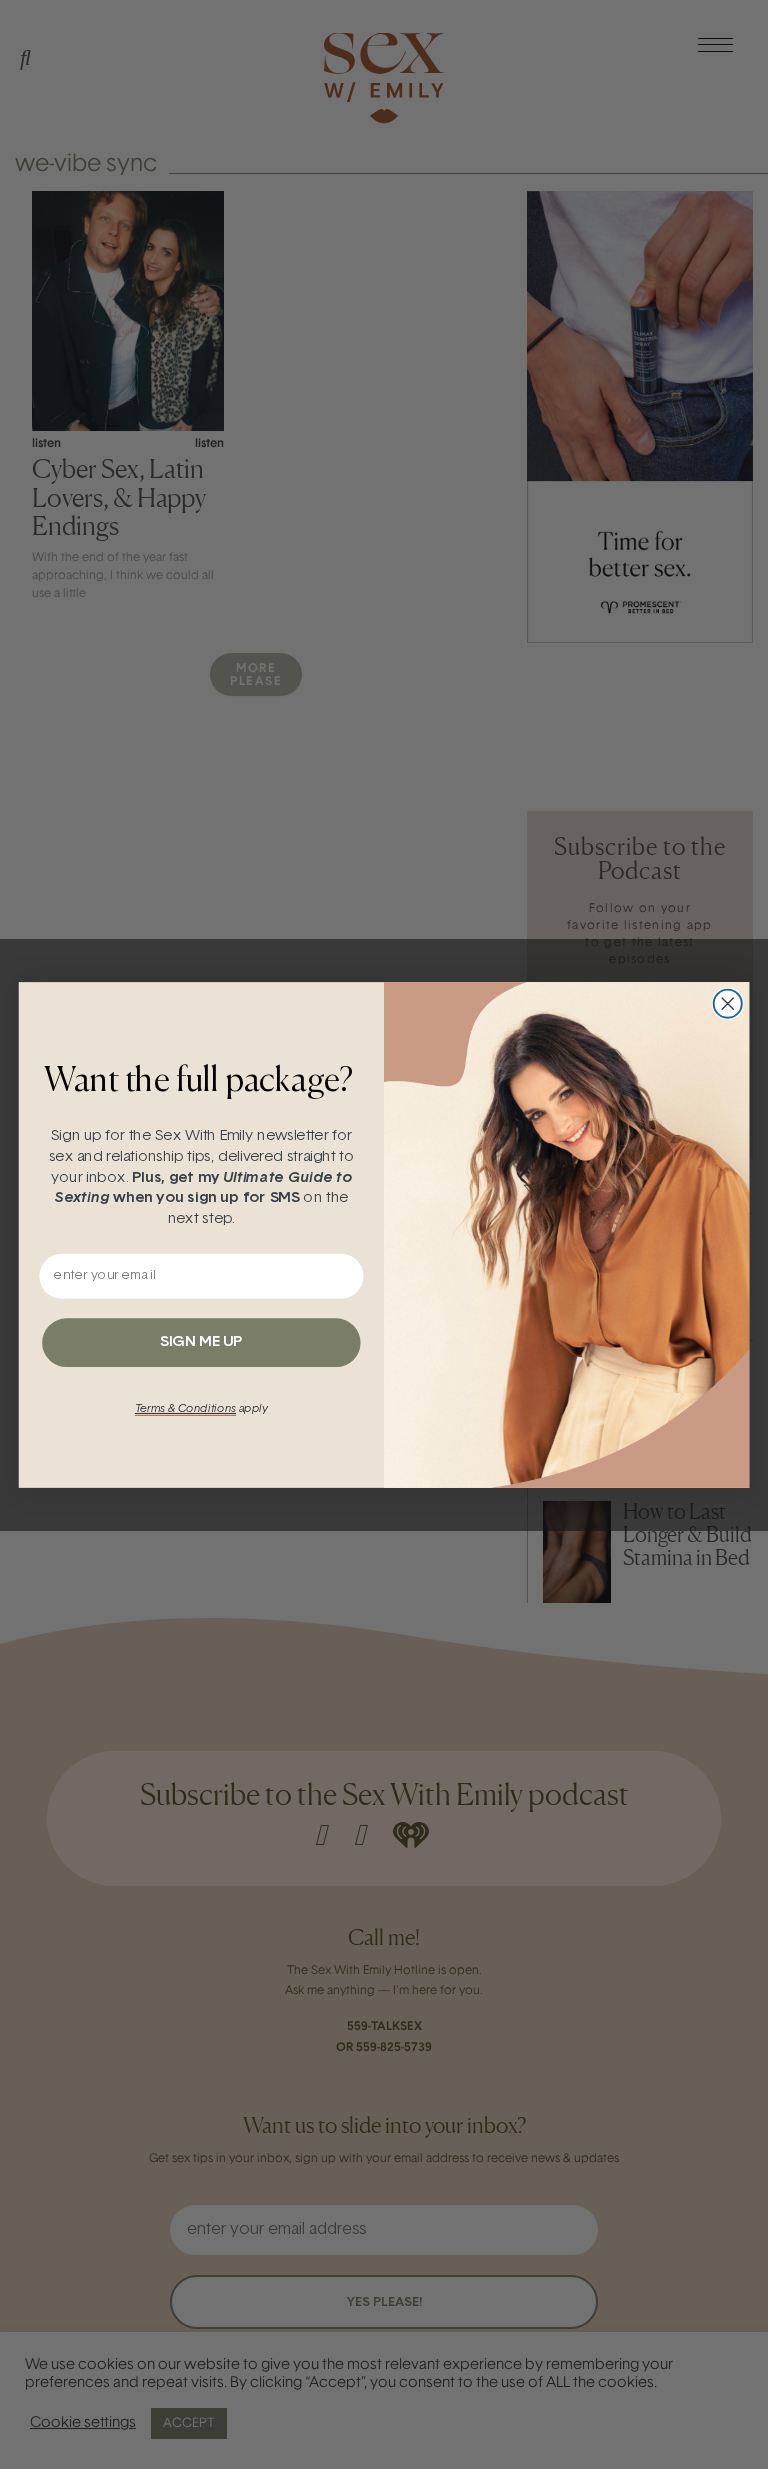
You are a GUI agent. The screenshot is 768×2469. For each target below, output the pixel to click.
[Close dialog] (728, 1003)
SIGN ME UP (201, 1341)
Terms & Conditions (185, 1408)
